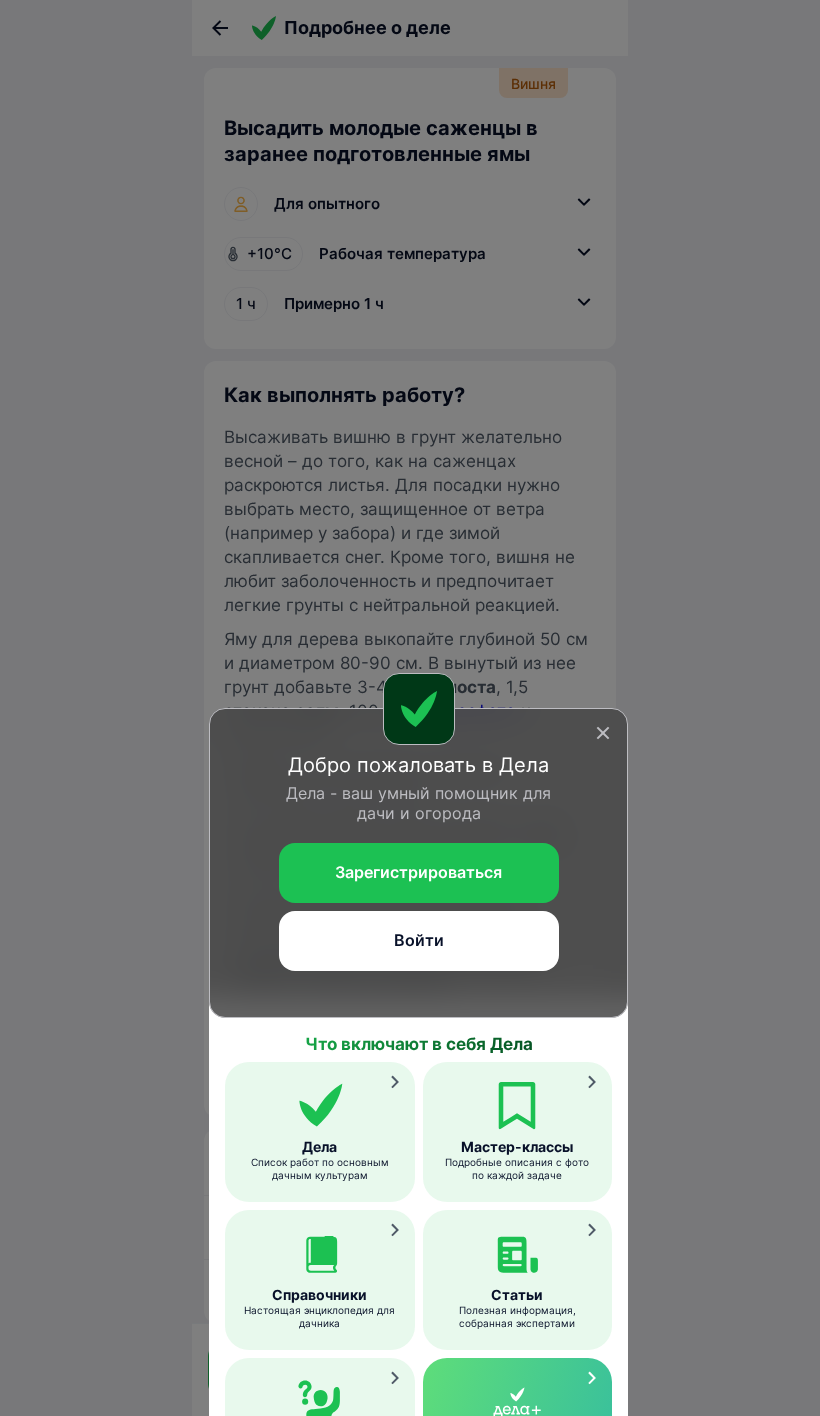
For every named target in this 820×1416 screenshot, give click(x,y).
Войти (419, 940)
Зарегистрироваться (418, 872)
